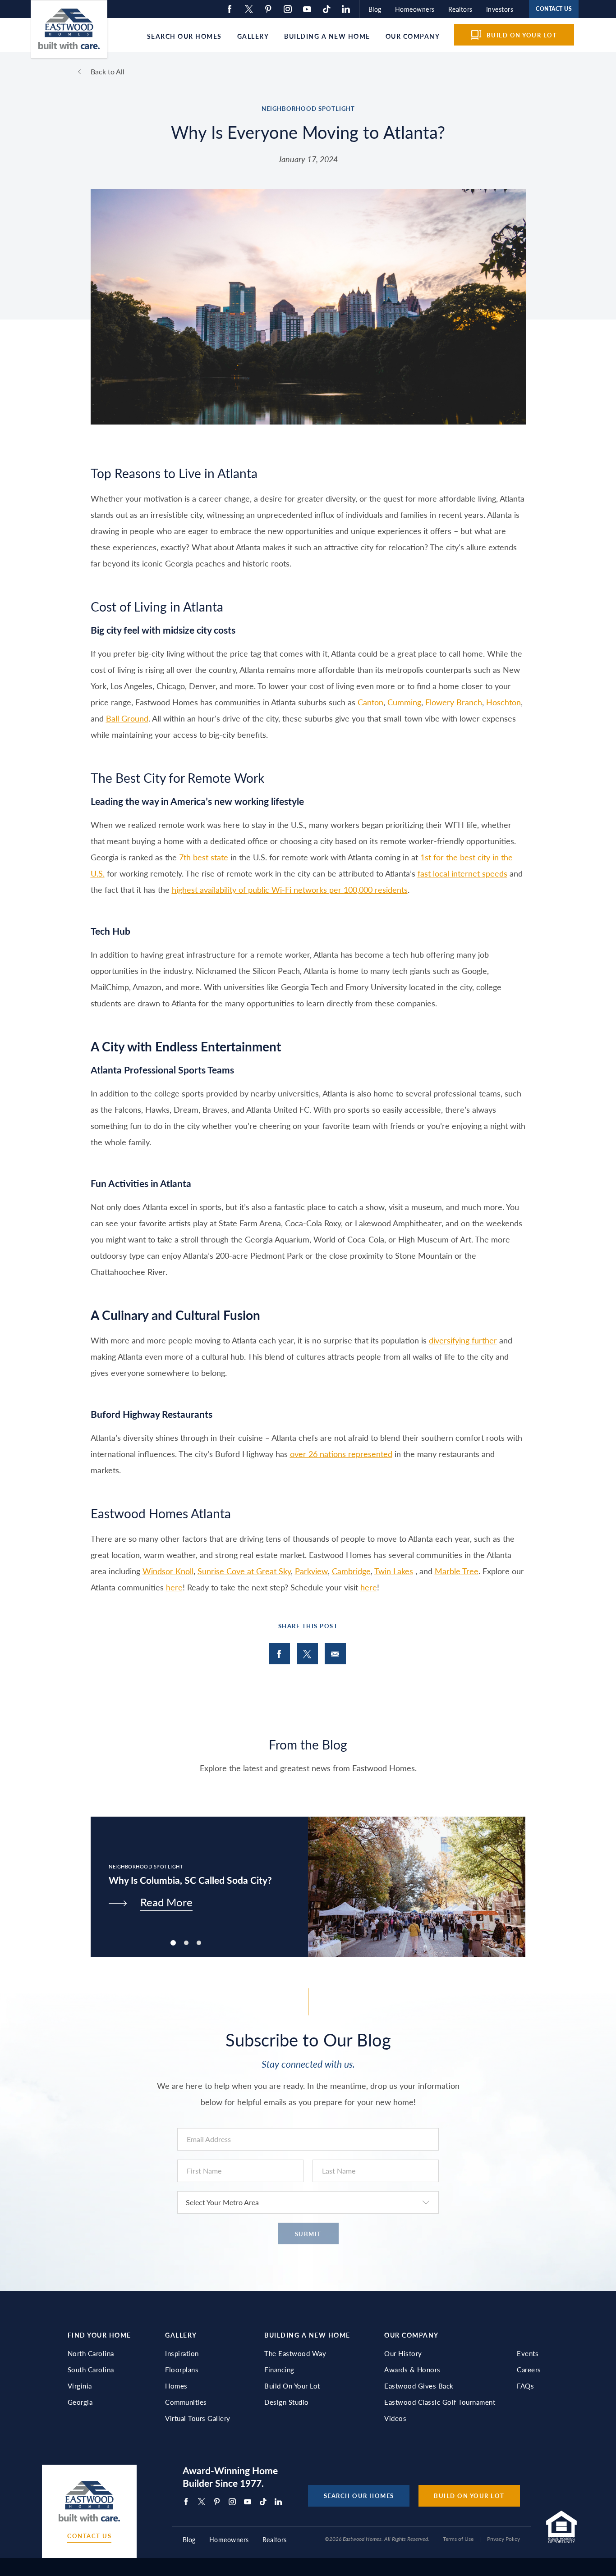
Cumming (404, 702)
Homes (176, 2386)
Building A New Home (307, 2335)
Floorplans (182, 2370)
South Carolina (91, 2370)
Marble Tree (457, 1571)
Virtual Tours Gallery (198, 2418)
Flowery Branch (454, 702)
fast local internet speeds (462, 873)
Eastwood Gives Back (419, 2386)
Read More (166, 1902)
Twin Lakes (394, 1571)
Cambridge (351, 1571)
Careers (529, 2370)
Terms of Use (458, 2539)
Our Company (413, 36)
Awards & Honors (412, 2370)
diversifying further (463, 1340)
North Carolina (91, 2353)
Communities (186, 2402)
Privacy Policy (503, 2539)
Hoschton (503, 702)
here (174, 1587)
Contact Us (89, 2536)
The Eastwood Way (295, 2353)
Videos (395, 2418)
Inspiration (182, 2353)
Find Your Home (99, 2335)
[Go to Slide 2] (199, 1943)
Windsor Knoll (168, 1571)
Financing (279, 2370)
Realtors (460, 9)
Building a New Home (327, 36)
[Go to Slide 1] (186, 1943)
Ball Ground (127, 718)
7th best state (204, 857)
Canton (370, 702)
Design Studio (287, 2402)
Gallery (253, 36)
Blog (375, 9)
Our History (403, 2353)
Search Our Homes (184, 36)
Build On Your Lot (292, 2386)
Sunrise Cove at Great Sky (244, 1571)
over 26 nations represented (341, 1454)
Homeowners (415, 9)
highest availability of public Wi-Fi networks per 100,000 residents (290, 889)
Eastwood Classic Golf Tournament (440, 2402)
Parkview (311, 1571)
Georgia (80, 2402)
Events (528, 2353)
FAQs (525, 2386)
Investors (500, 9)
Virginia (80, 2386)
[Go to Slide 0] (173, 1943)
